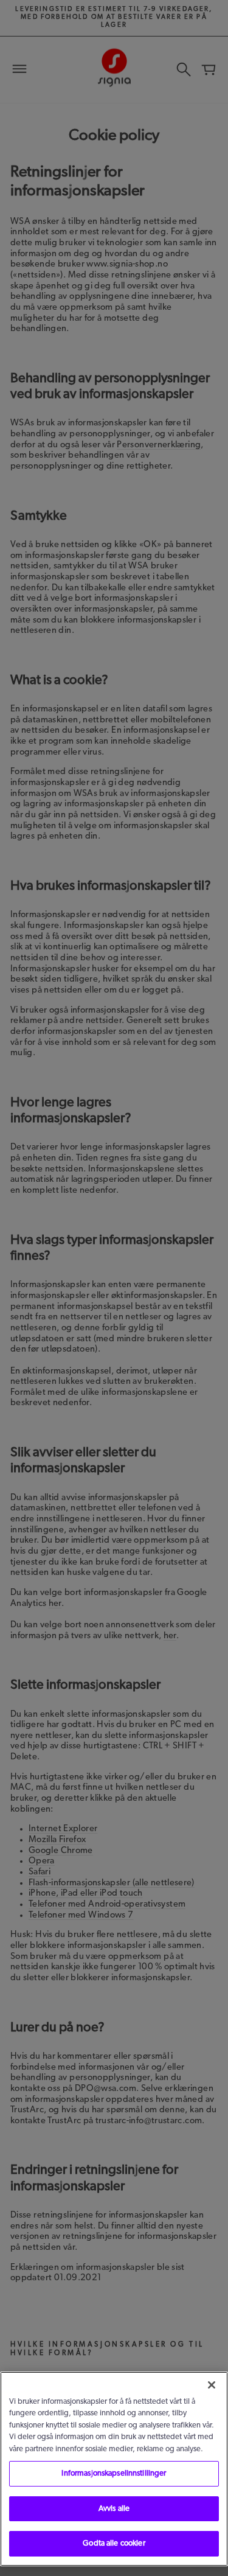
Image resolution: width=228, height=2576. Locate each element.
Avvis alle (114, 2509)
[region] (114, 2469)
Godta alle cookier (114, 2543)
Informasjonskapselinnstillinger (114, 2473)
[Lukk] (212, 2385)
